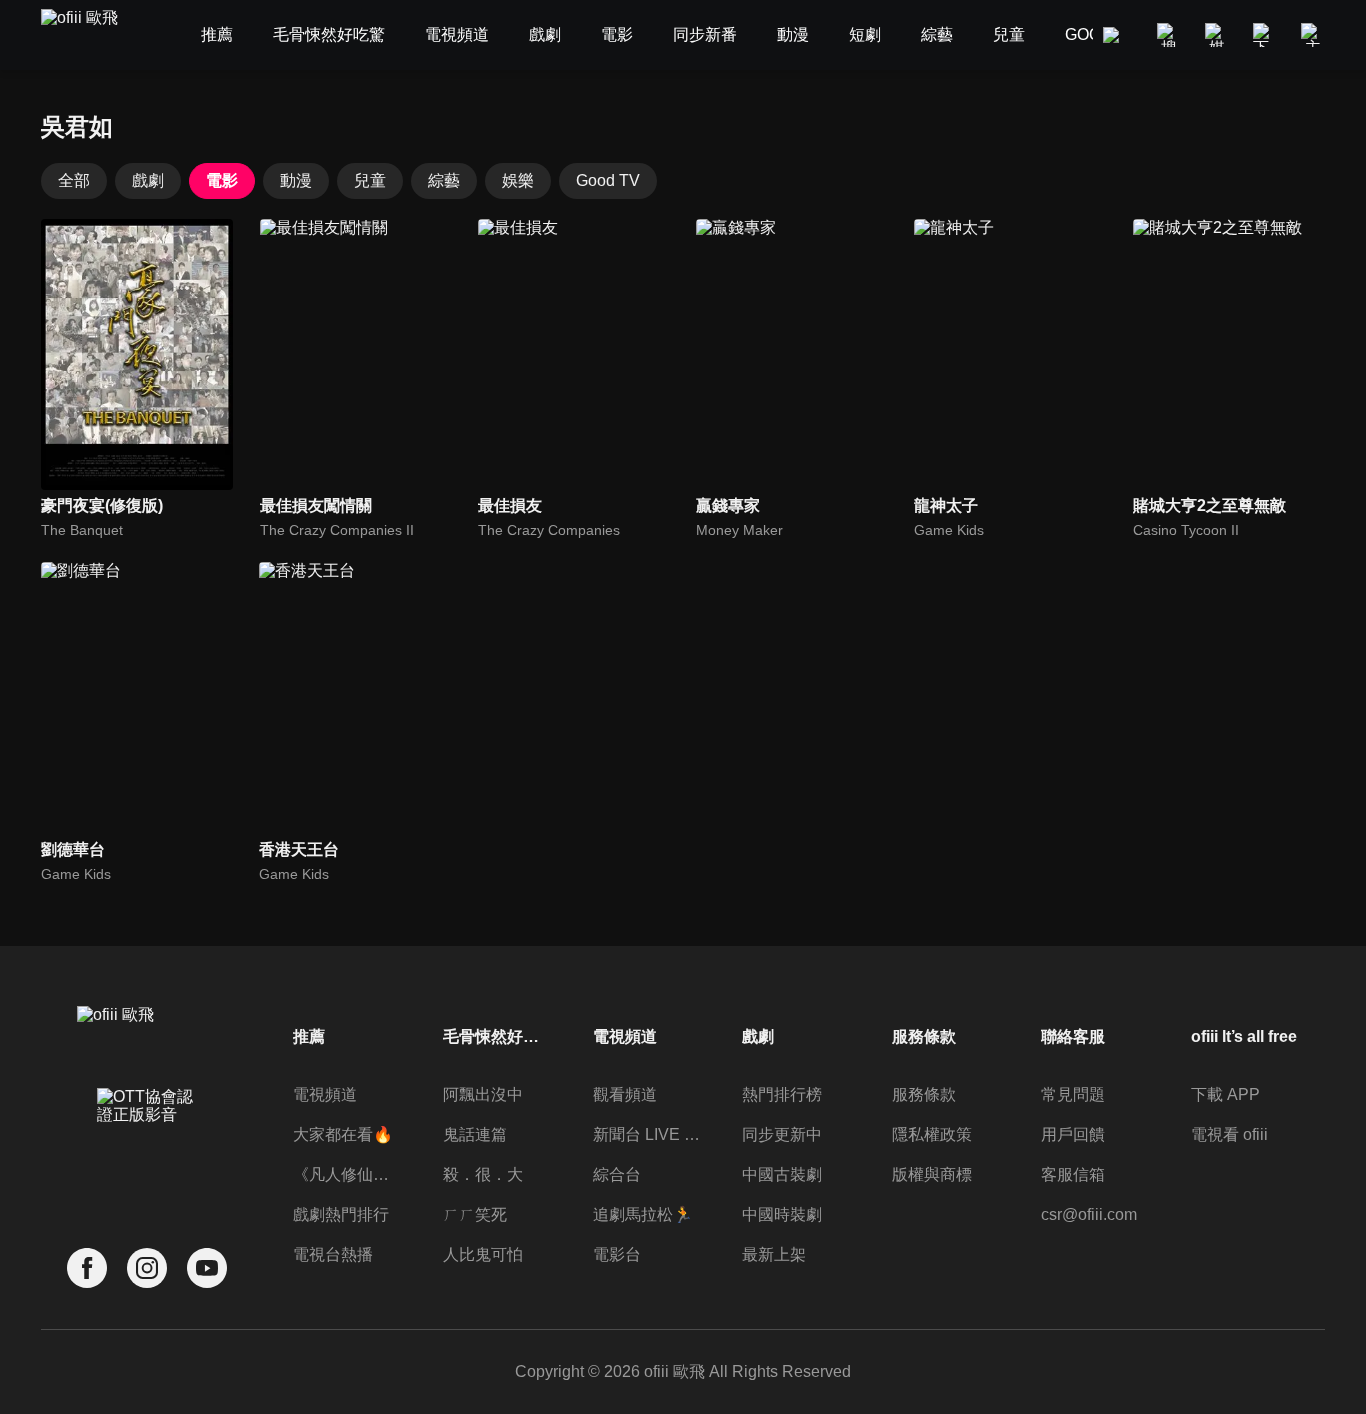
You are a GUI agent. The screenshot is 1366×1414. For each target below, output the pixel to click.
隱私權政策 (932, 1134)
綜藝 (444, 180)
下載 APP (1225, 1094)
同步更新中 (782, 1134)
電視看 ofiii (1229, 1134)
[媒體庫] (1217, 35)
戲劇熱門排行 (341, 1214)
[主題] (1313, 35)
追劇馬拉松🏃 (643, 1214)
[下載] (1265, 35)
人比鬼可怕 (483, 1254)
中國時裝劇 (782, 1214)
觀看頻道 (625, 1094)
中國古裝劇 (782, 1174)
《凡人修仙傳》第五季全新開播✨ (347, 1174)
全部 (74, 180)
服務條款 (924, 1094)
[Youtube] (207, 1268)
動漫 (296, 180)
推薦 (309, 1036)
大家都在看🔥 (343, 1134)
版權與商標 (932, 1174)
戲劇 (148, 180)
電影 (222, 180)
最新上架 (774, 1254)
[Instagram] (147, 1268)
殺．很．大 (483, 1174)
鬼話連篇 (475, 1134)
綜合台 (617, 1174)
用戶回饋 (1073, 1134)
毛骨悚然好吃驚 (497, 1036)
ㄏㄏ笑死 (475, 1214)
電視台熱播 (333, 1254)
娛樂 (518, 180)
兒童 (370, 180)
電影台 (617, 1254)
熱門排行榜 (782, 1094)
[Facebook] (87, 1268)
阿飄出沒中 (483, 1094)
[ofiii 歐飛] (91, 35)
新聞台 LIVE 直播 (647, 1134)
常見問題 (1073, 1094)
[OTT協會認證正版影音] (147, 1150)
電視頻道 (325, 1094)
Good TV (608, 180)
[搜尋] (1169, 35)
